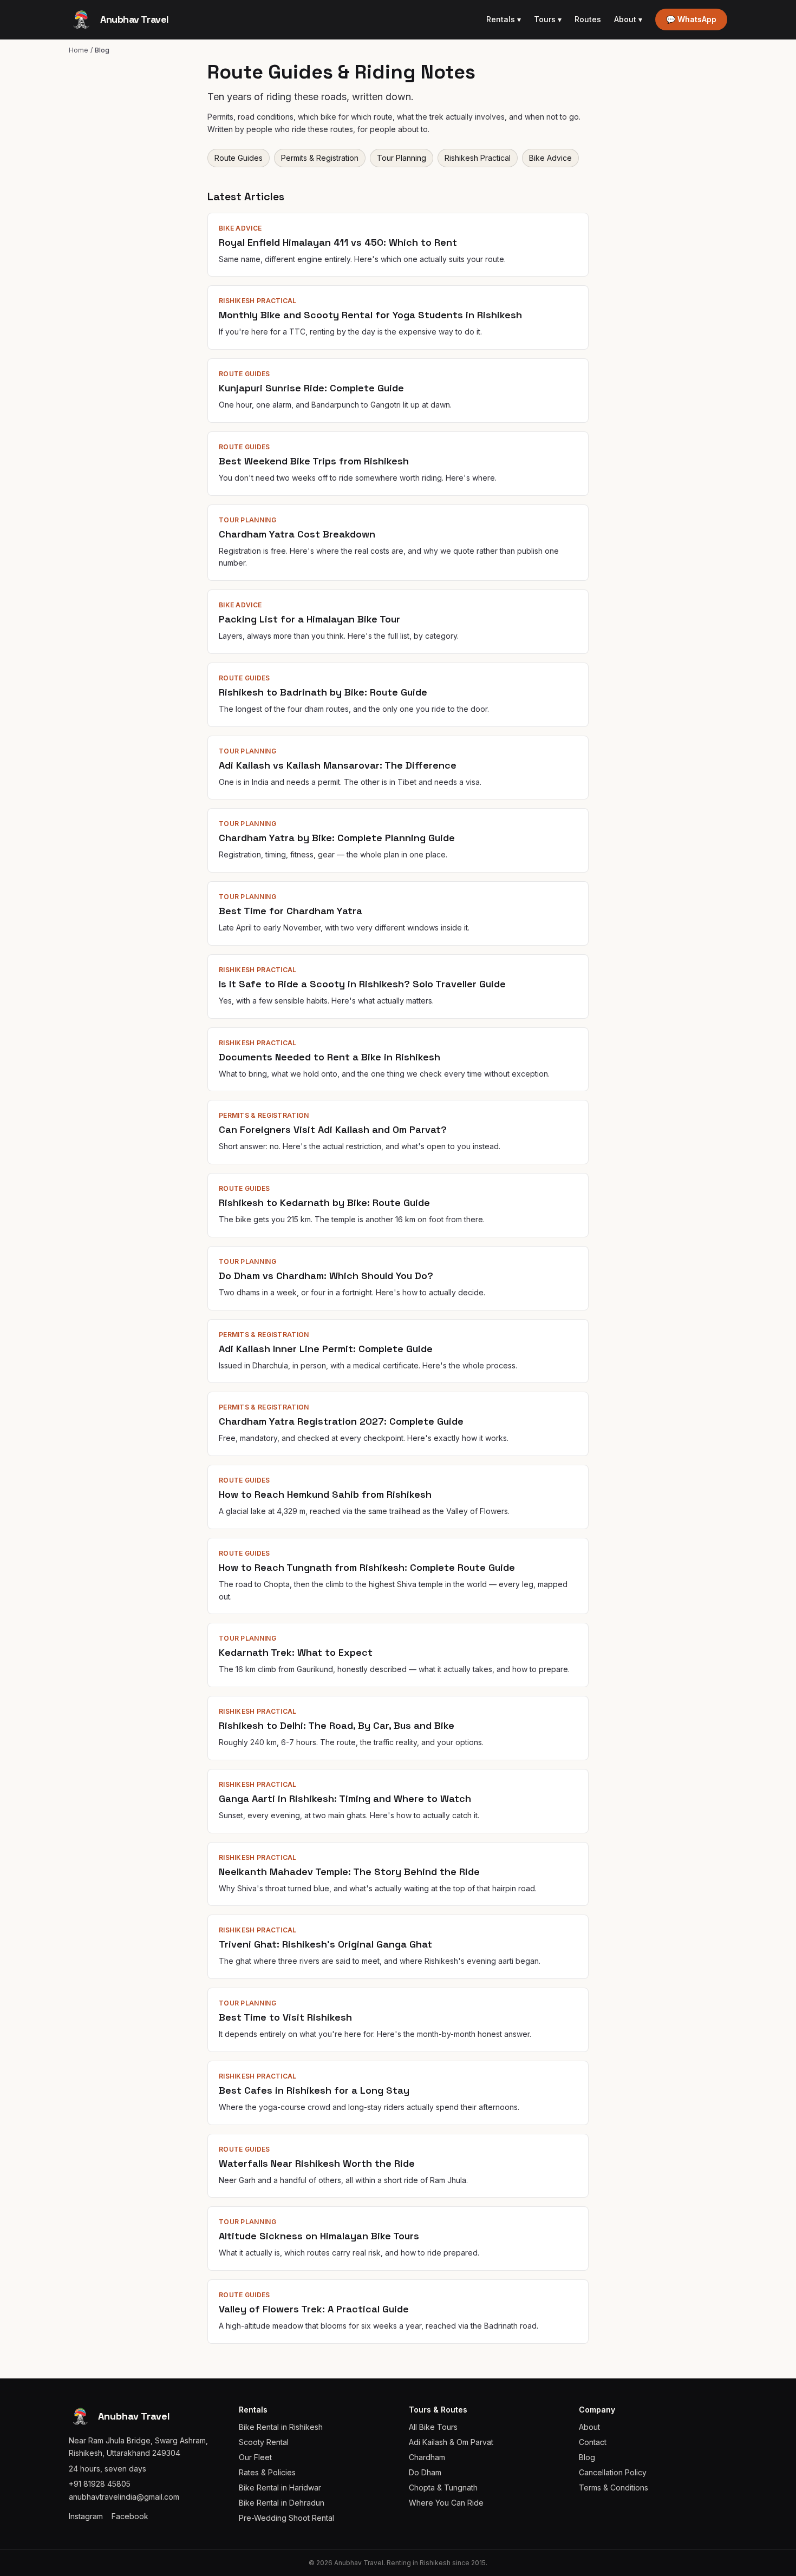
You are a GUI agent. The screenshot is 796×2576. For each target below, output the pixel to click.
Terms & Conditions (614, 2487)
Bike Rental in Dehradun (282, 2503)
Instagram (86, 2516)
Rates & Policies (267, 2472)
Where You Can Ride (446, 2503)
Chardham (427, 2457)
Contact (593, 2442)
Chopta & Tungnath (443, 2487)
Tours (548, 19)
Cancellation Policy (613, 2472)
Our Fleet (255, 2457)
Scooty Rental (264, 2442)
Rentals (504, 19)
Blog (587, 2457)
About (628, 19)
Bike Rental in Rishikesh (281, 2427)
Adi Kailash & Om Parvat (451, 2442)
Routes (588, 19)
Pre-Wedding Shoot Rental (286, 2518)
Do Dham (425, 2472)
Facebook (130, 2516)
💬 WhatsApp (691, 19)
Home (79, 50)
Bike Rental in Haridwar (280, 2487)
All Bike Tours (433, 2427)
